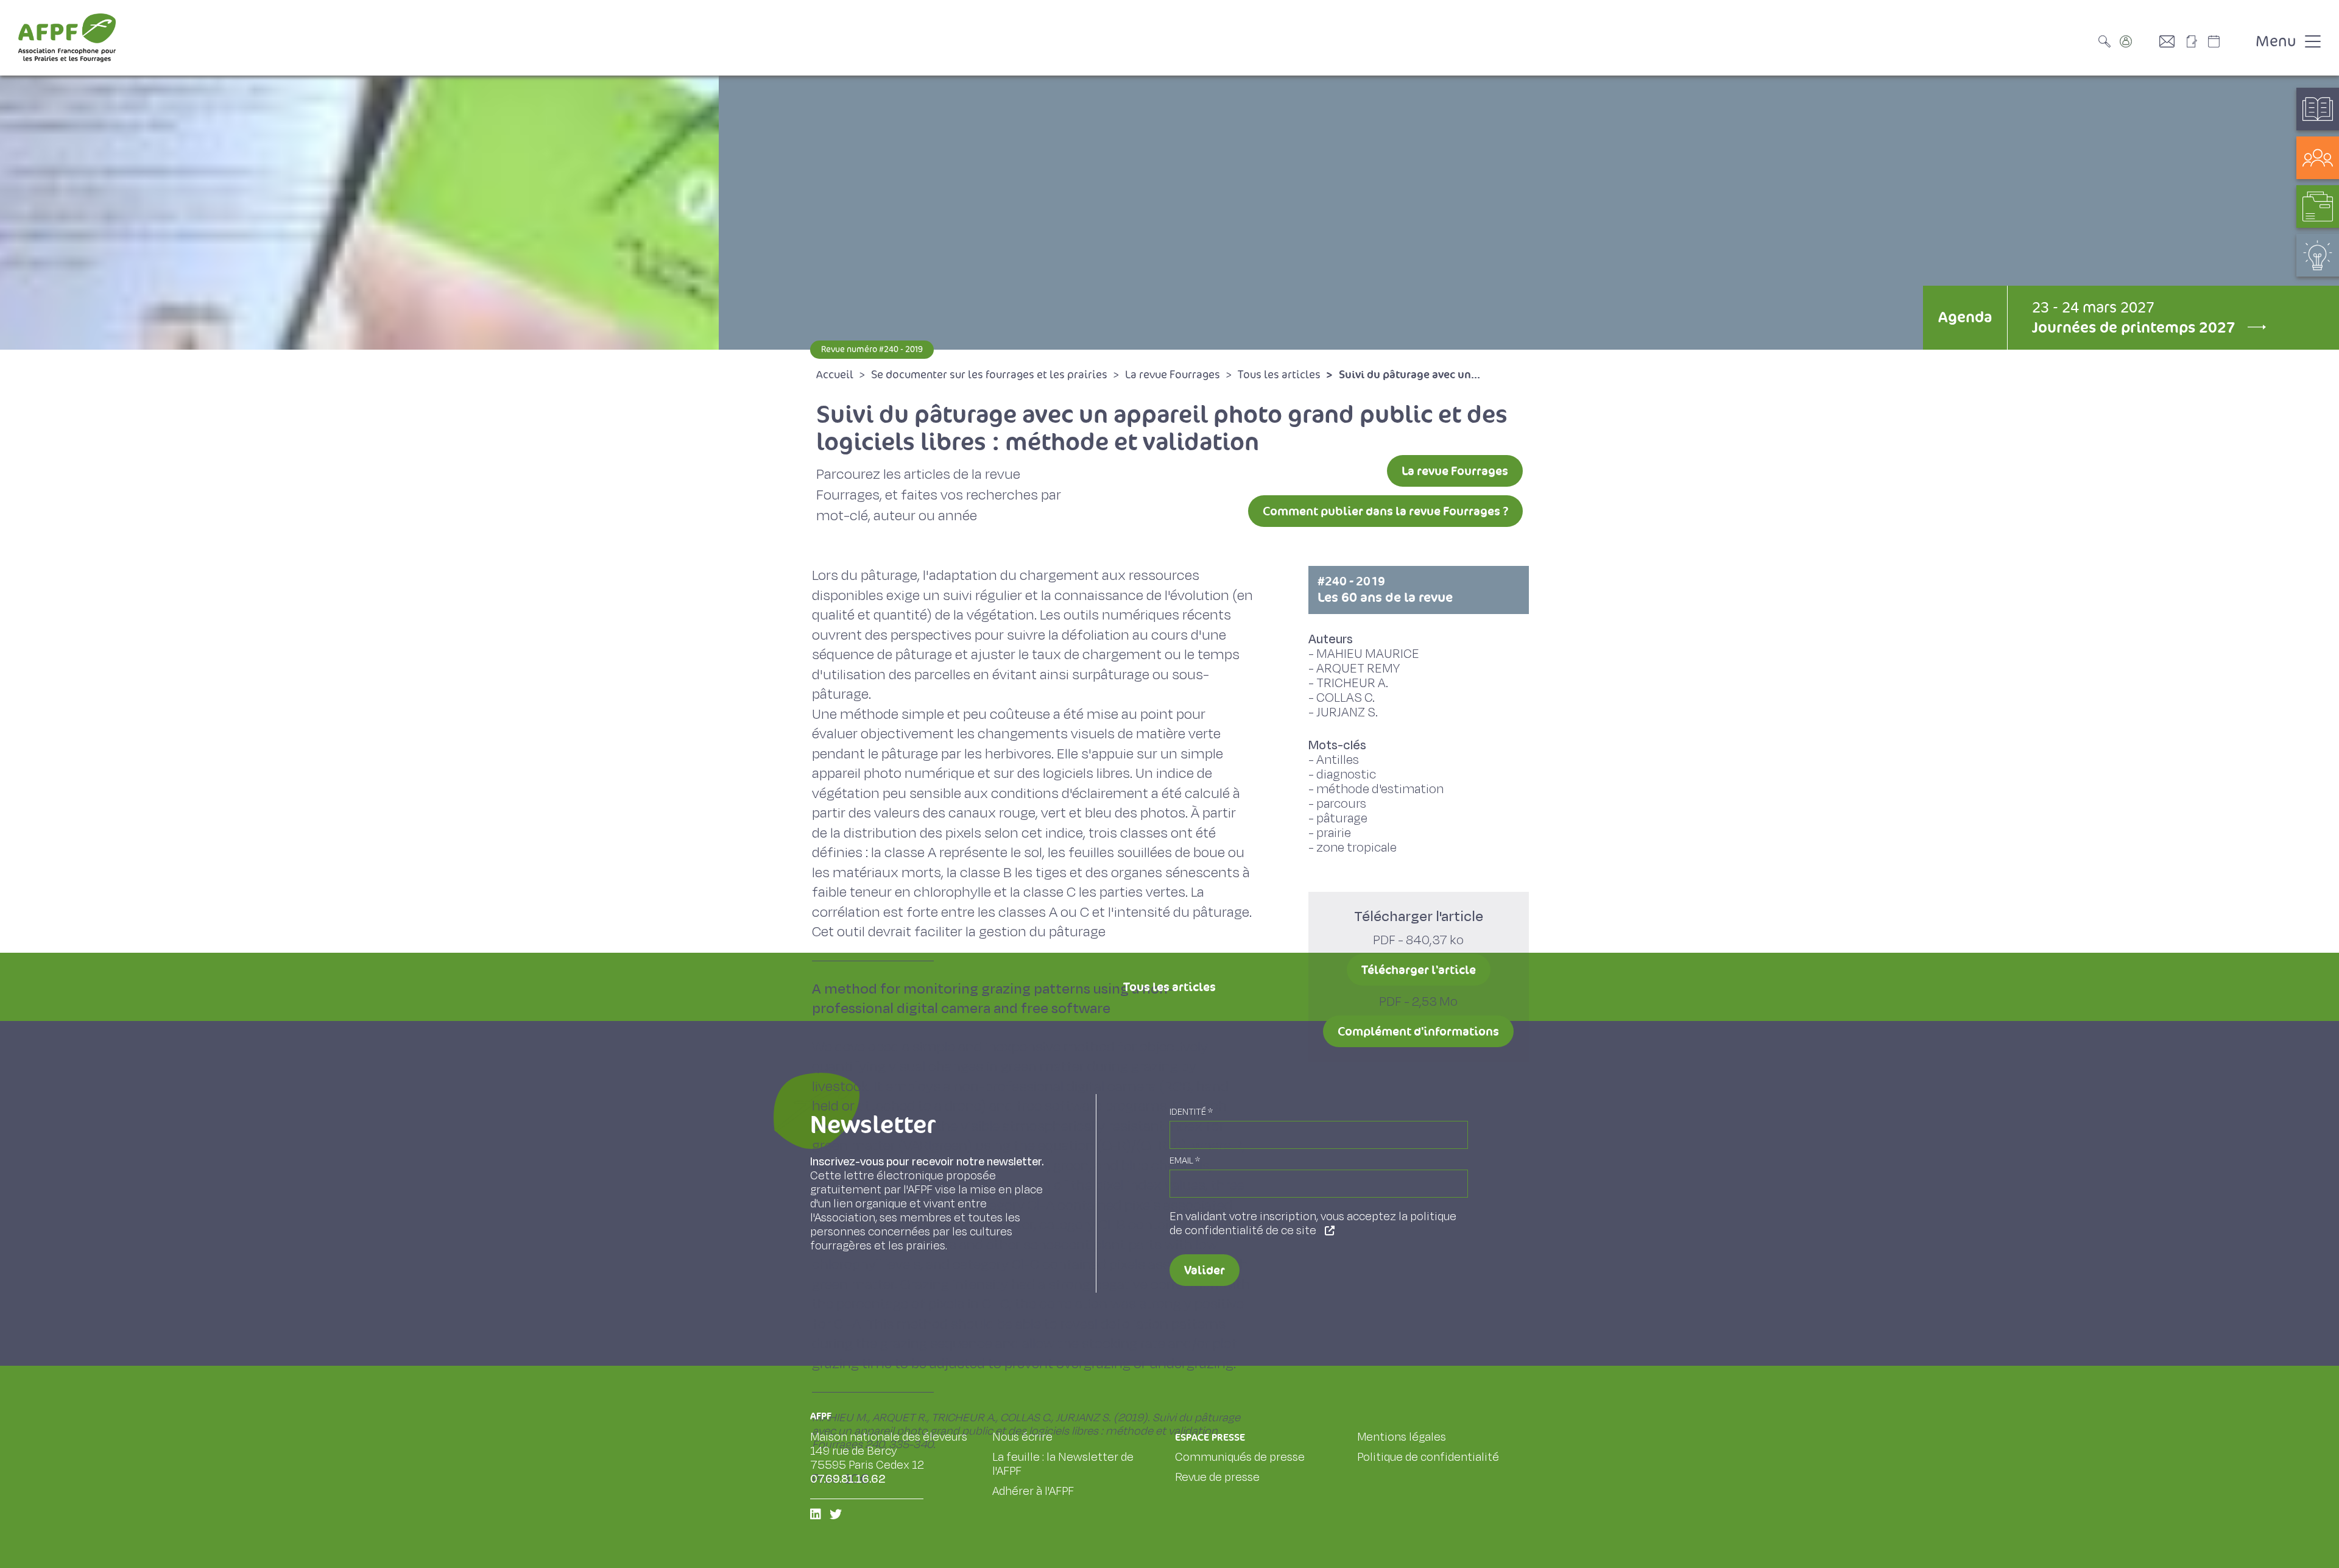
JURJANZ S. (1347, 712)
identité (1191, 1112)
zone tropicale (1356, 848)
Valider (1205, 1270)
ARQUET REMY (1358, 669)
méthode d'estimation (1380, 789)
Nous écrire (1022, 1437)
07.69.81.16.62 (848, 1479)
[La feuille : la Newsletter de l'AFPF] (2196, 41)
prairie (1334, 833)
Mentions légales (1402, 1437)
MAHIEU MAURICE (1368, 654)
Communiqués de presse (1240, 1457)
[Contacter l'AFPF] (2171, 41)
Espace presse (1210, 1437)
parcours (1341, 804)
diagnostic (1346, 775)
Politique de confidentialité (1428, 1457)
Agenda (1965, 317)
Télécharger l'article (1419, 970)
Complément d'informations (1418, 1031)
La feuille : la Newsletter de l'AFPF (1063, 1464)
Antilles (1338, 760)
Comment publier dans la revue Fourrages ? (1385, 511)
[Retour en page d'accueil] (67, 38)
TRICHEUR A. (1352, 683)
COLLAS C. (1346, 698)
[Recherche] (2108, 41)
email (1185, 1161)
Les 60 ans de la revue (1385, 590)
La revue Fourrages (1455, 471)
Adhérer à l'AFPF (1033, 1491)
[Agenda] (2226, 41)
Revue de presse (1217, 1477)
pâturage (1342, 818)
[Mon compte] (2138, 41)
